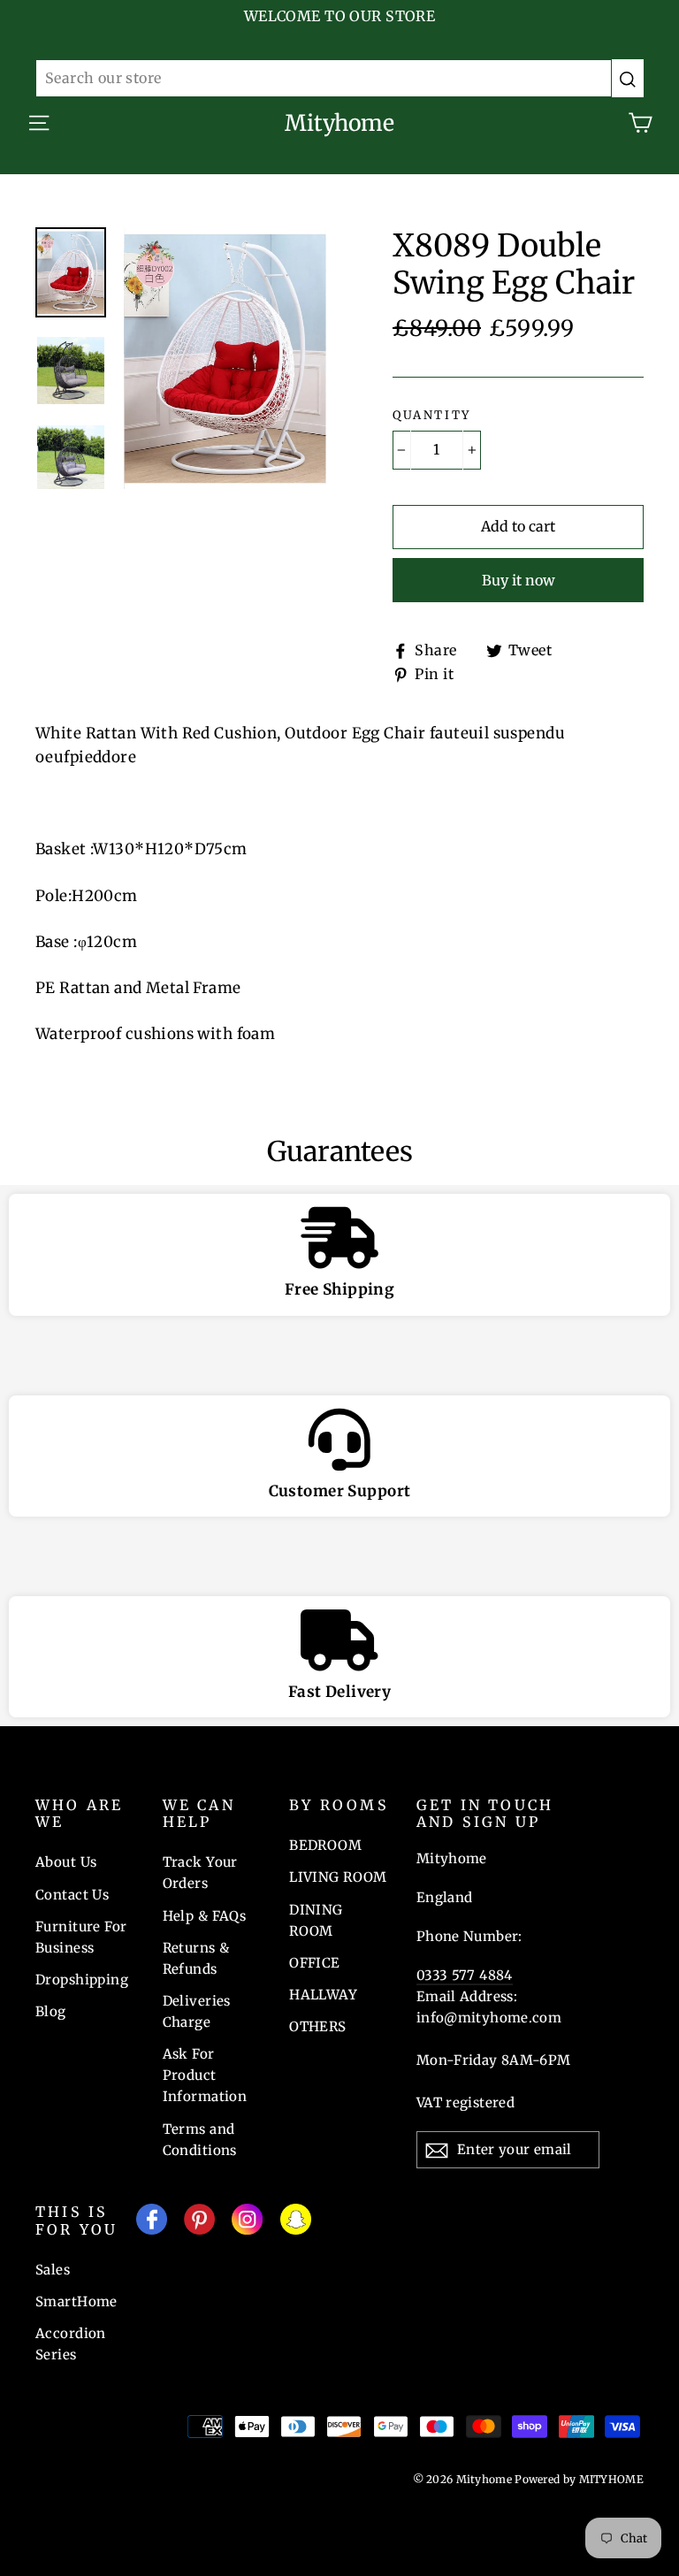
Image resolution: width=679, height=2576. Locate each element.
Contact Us (72, 1895)
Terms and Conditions (200, 2140)
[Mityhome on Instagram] (247, 2223)
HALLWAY (323, 1995)
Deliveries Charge (197, 2011)
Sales (53, 2270)
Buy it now (519, 580)
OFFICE (315, 1963)
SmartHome (76, 2301)
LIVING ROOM (338, 1877)
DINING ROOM (316, 1920)
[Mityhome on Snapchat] (296, 2223)
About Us (66, 1862)
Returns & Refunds (196, 1958)
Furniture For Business (81, 1937)
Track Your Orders (200, 1873)
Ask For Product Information (205, 2075)
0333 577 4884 (465, 1975)
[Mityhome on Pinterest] (199, 2223)
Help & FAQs (205, 1916)
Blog (51, 2011)
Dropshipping (82, 1980)
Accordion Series (71, 2344)
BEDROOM (325, 1845)
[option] (225, 358)
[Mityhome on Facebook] (152, 2223)
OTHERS (318, 2026)
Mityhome (339, 123)
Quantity (432, 416)
